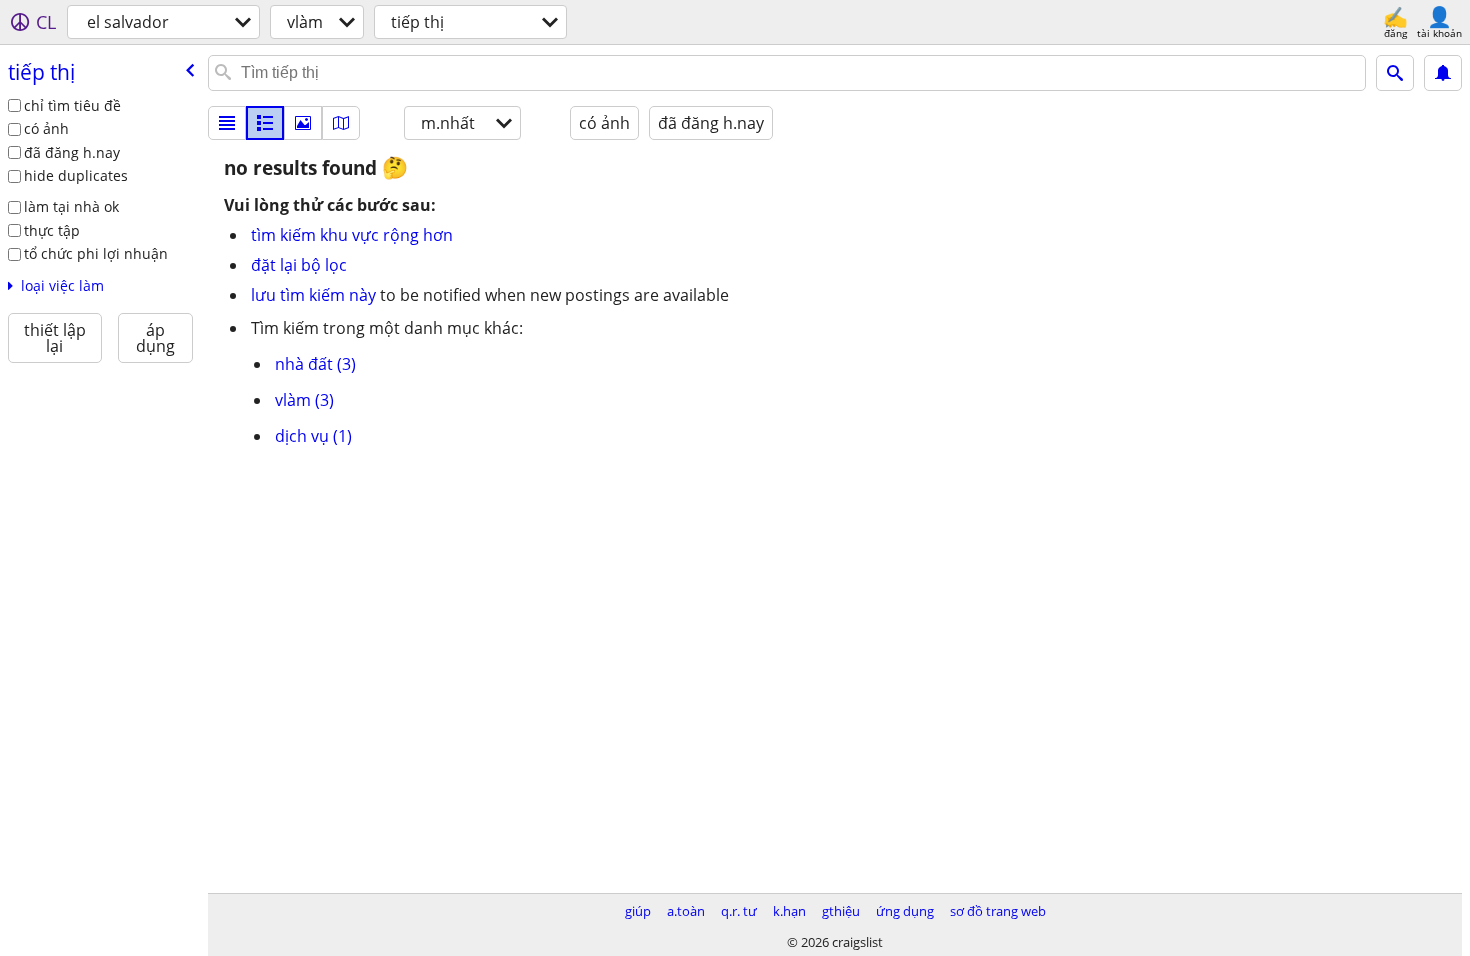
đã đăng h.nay (72, 152)
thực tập (52, 230)
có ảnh (46, 128)
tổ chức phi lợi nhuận (96, 253)
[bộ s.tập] (303, 123)
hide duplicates (76, 175)
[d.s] (227, 123)
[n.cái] (265, 123)
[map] (341, 123)
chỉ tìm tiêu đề (72, 105)
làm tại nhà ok (71, 206)
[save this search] (1443, 73)
